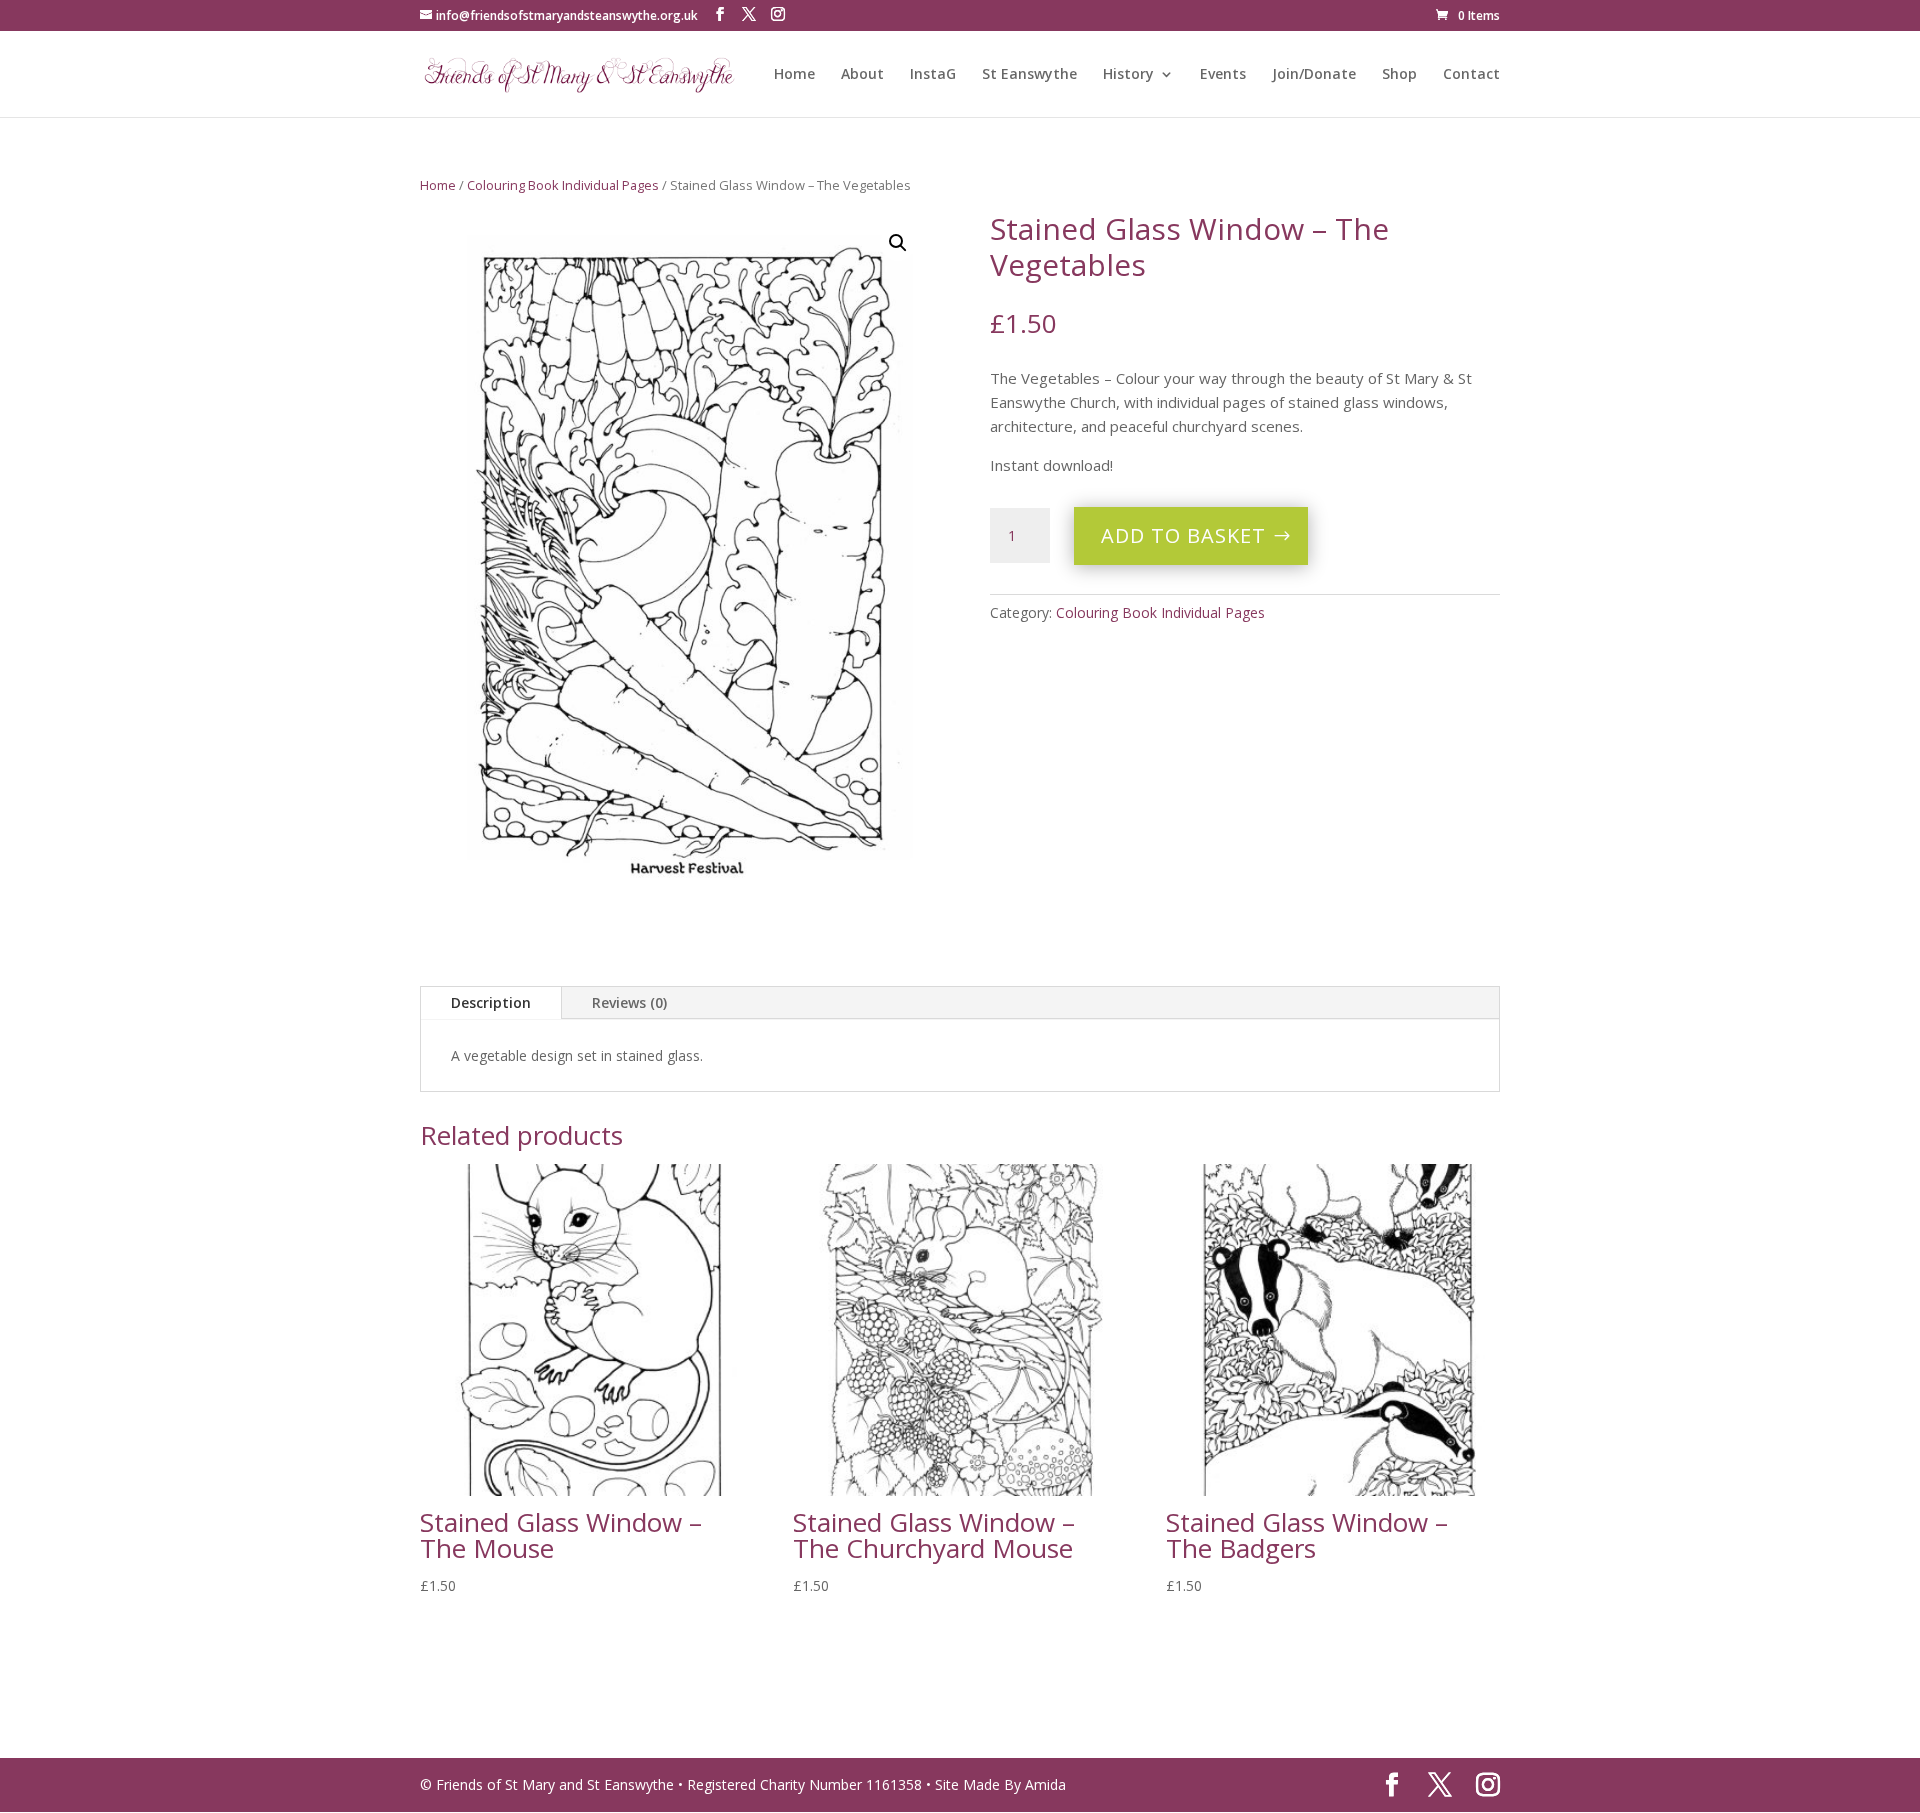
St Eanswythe (1029, 75)
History (1128, 75)
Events (1223, 75)
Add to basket (1183, 535)
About (862, 75)
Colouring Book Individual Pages (563, 185)
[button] (898, 243)
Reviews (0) (629, 1002)
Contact (1471, 75)
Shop (1399, 75)
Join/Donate (1314, 75)
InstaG (933, 75)
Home (794, 75)
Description (491, 1002)
